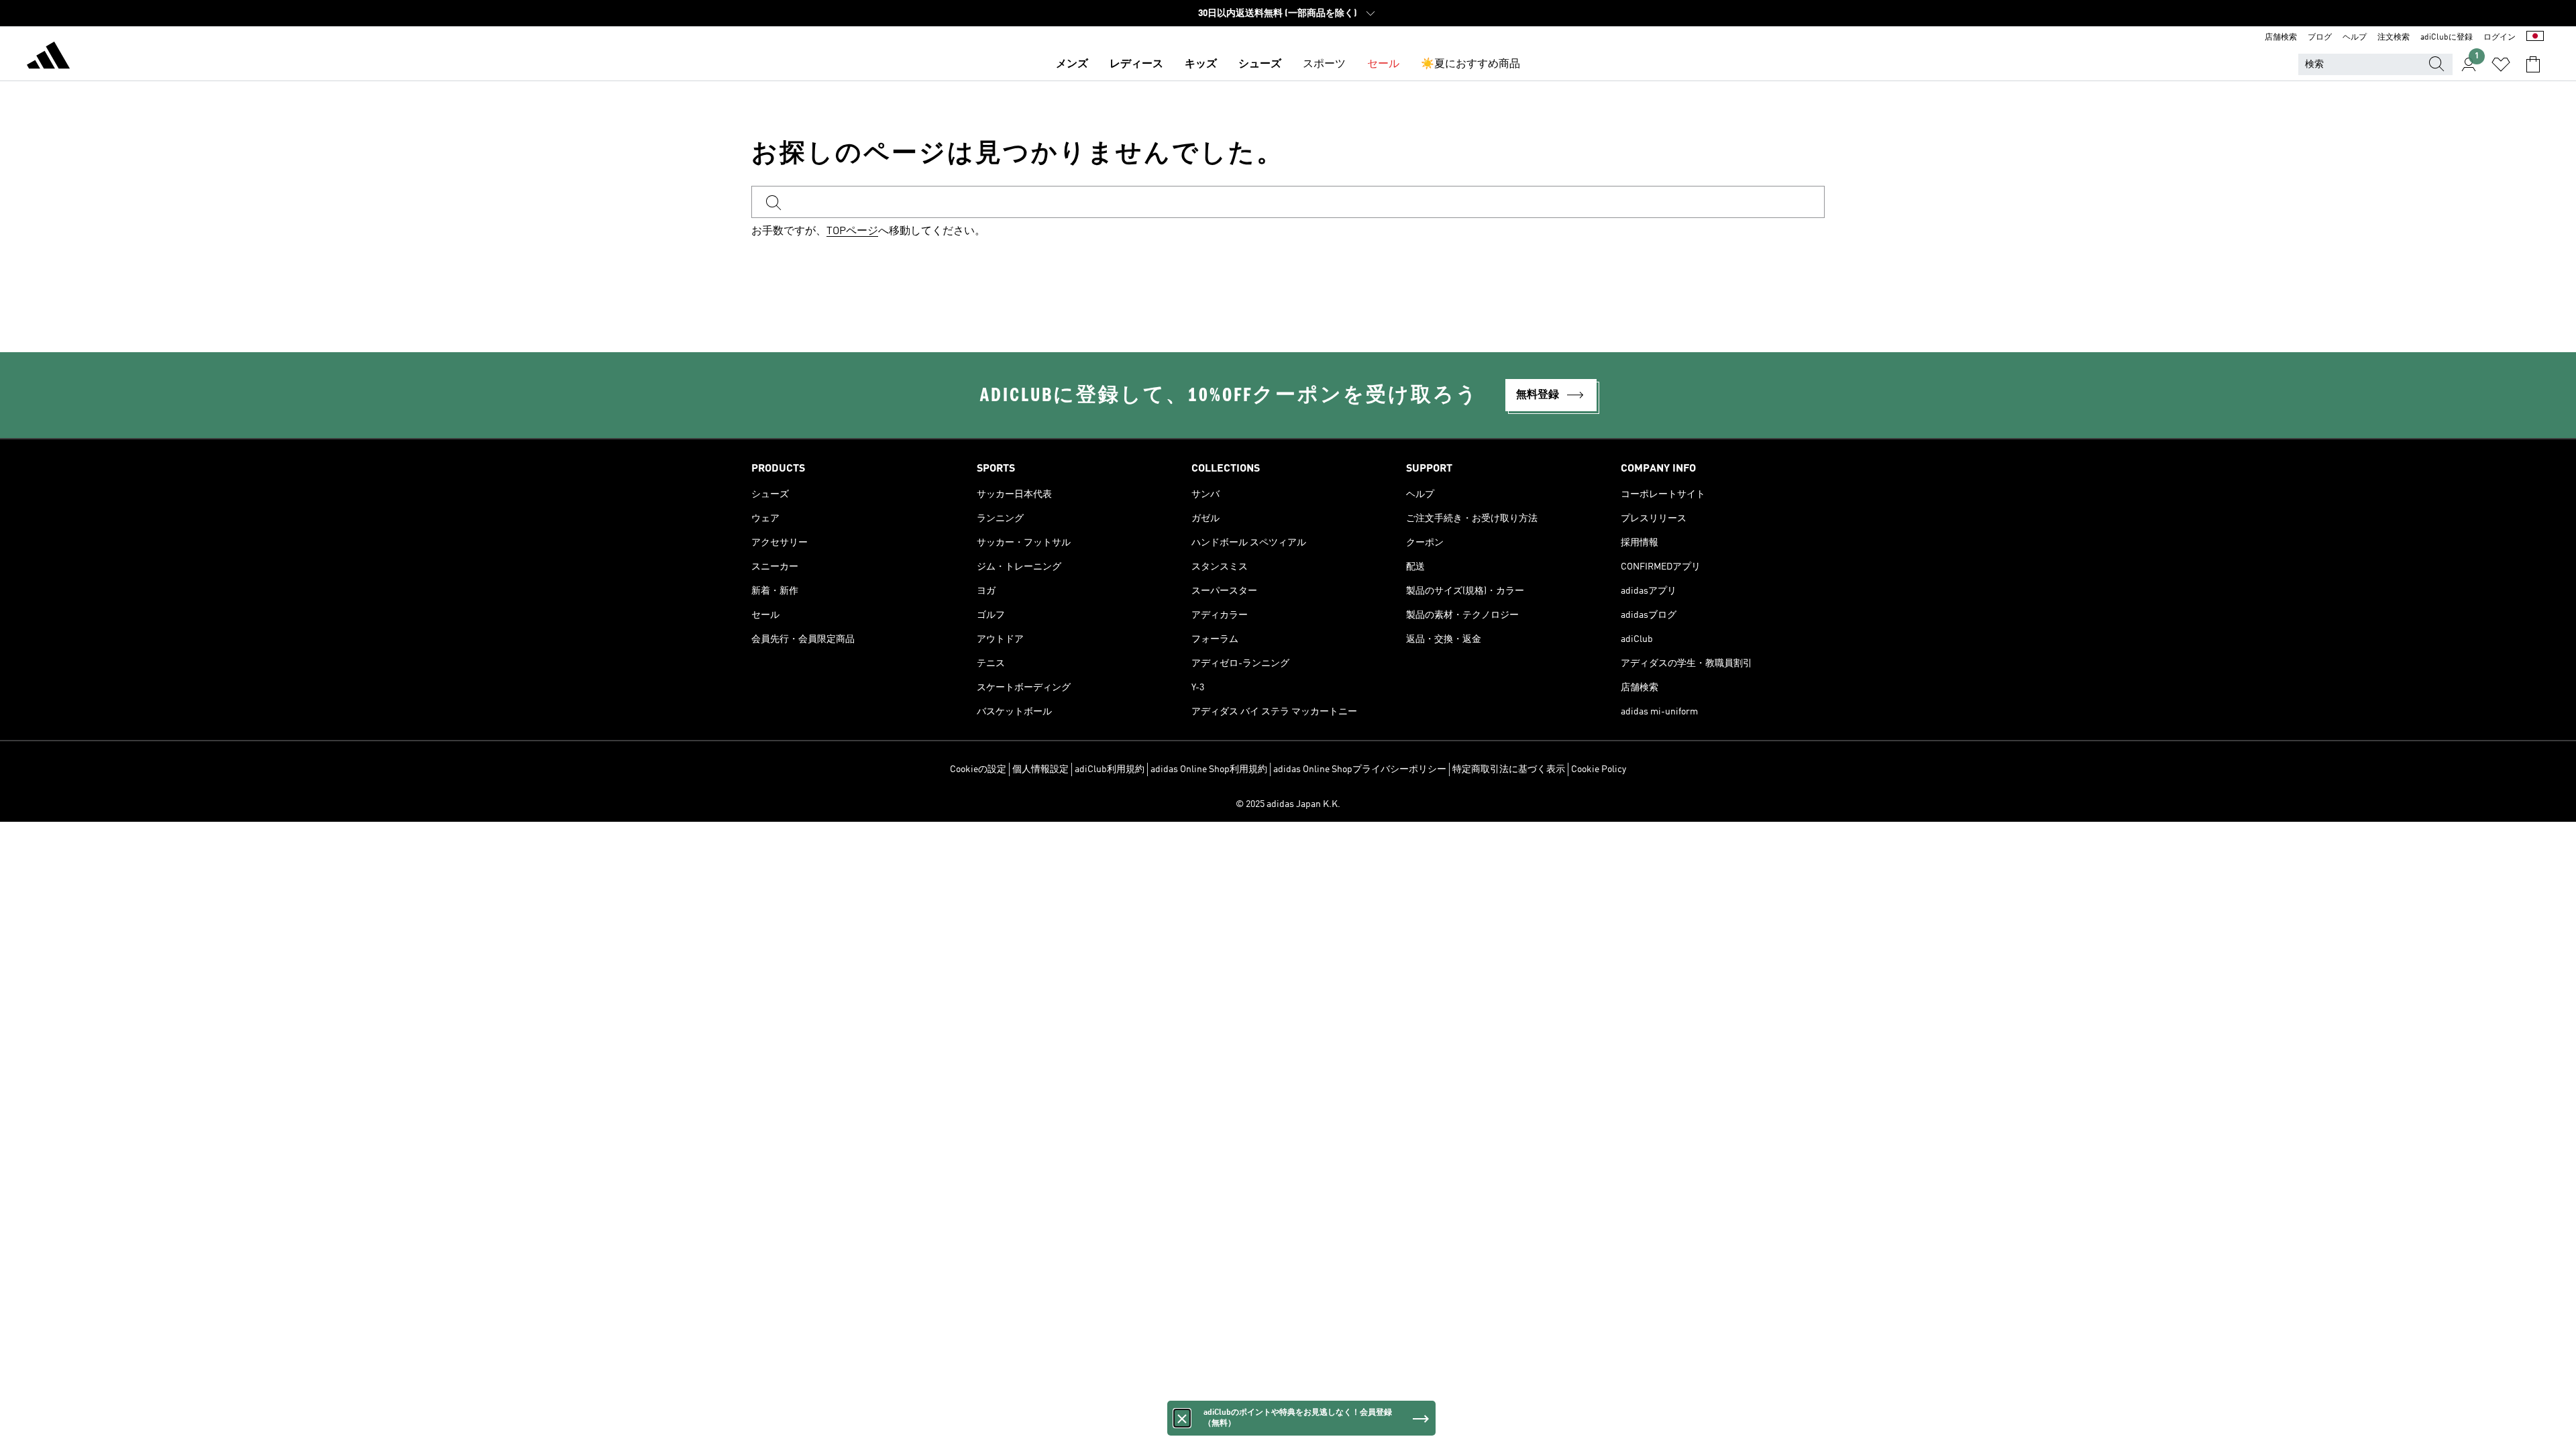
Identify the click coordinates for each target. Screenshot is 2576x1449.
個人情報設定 (1040, 769)
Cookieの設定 (978, 769)
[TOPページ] (48, 58)
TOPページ (852, 231)
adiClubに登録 (2447, 38)
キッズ (1201, 64)
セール (1383, 64)
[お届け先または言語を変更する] (2535, 38)
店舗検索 (2281, 38)
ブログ (2320, 38)
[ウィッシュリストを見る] (2501, 64)
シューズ (1260, 64)
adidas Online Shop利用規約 (1209, 769)
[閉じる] (1182, 1418)
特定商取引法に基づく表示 (1509, 769)
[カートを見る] (2533, 64)
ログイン (2500, 38)
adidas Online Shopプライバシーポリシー (1360, 769)
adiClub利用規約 (1110, 769)
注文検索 (2394, 38)
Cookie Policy (1599, 769)
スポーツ (1324, 64)
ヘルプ (2355, 38)
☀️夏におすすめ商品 (1470, 64)
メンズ (1072, 64)
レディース (1136, 64)
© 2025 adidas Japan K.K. (1288, 804)
